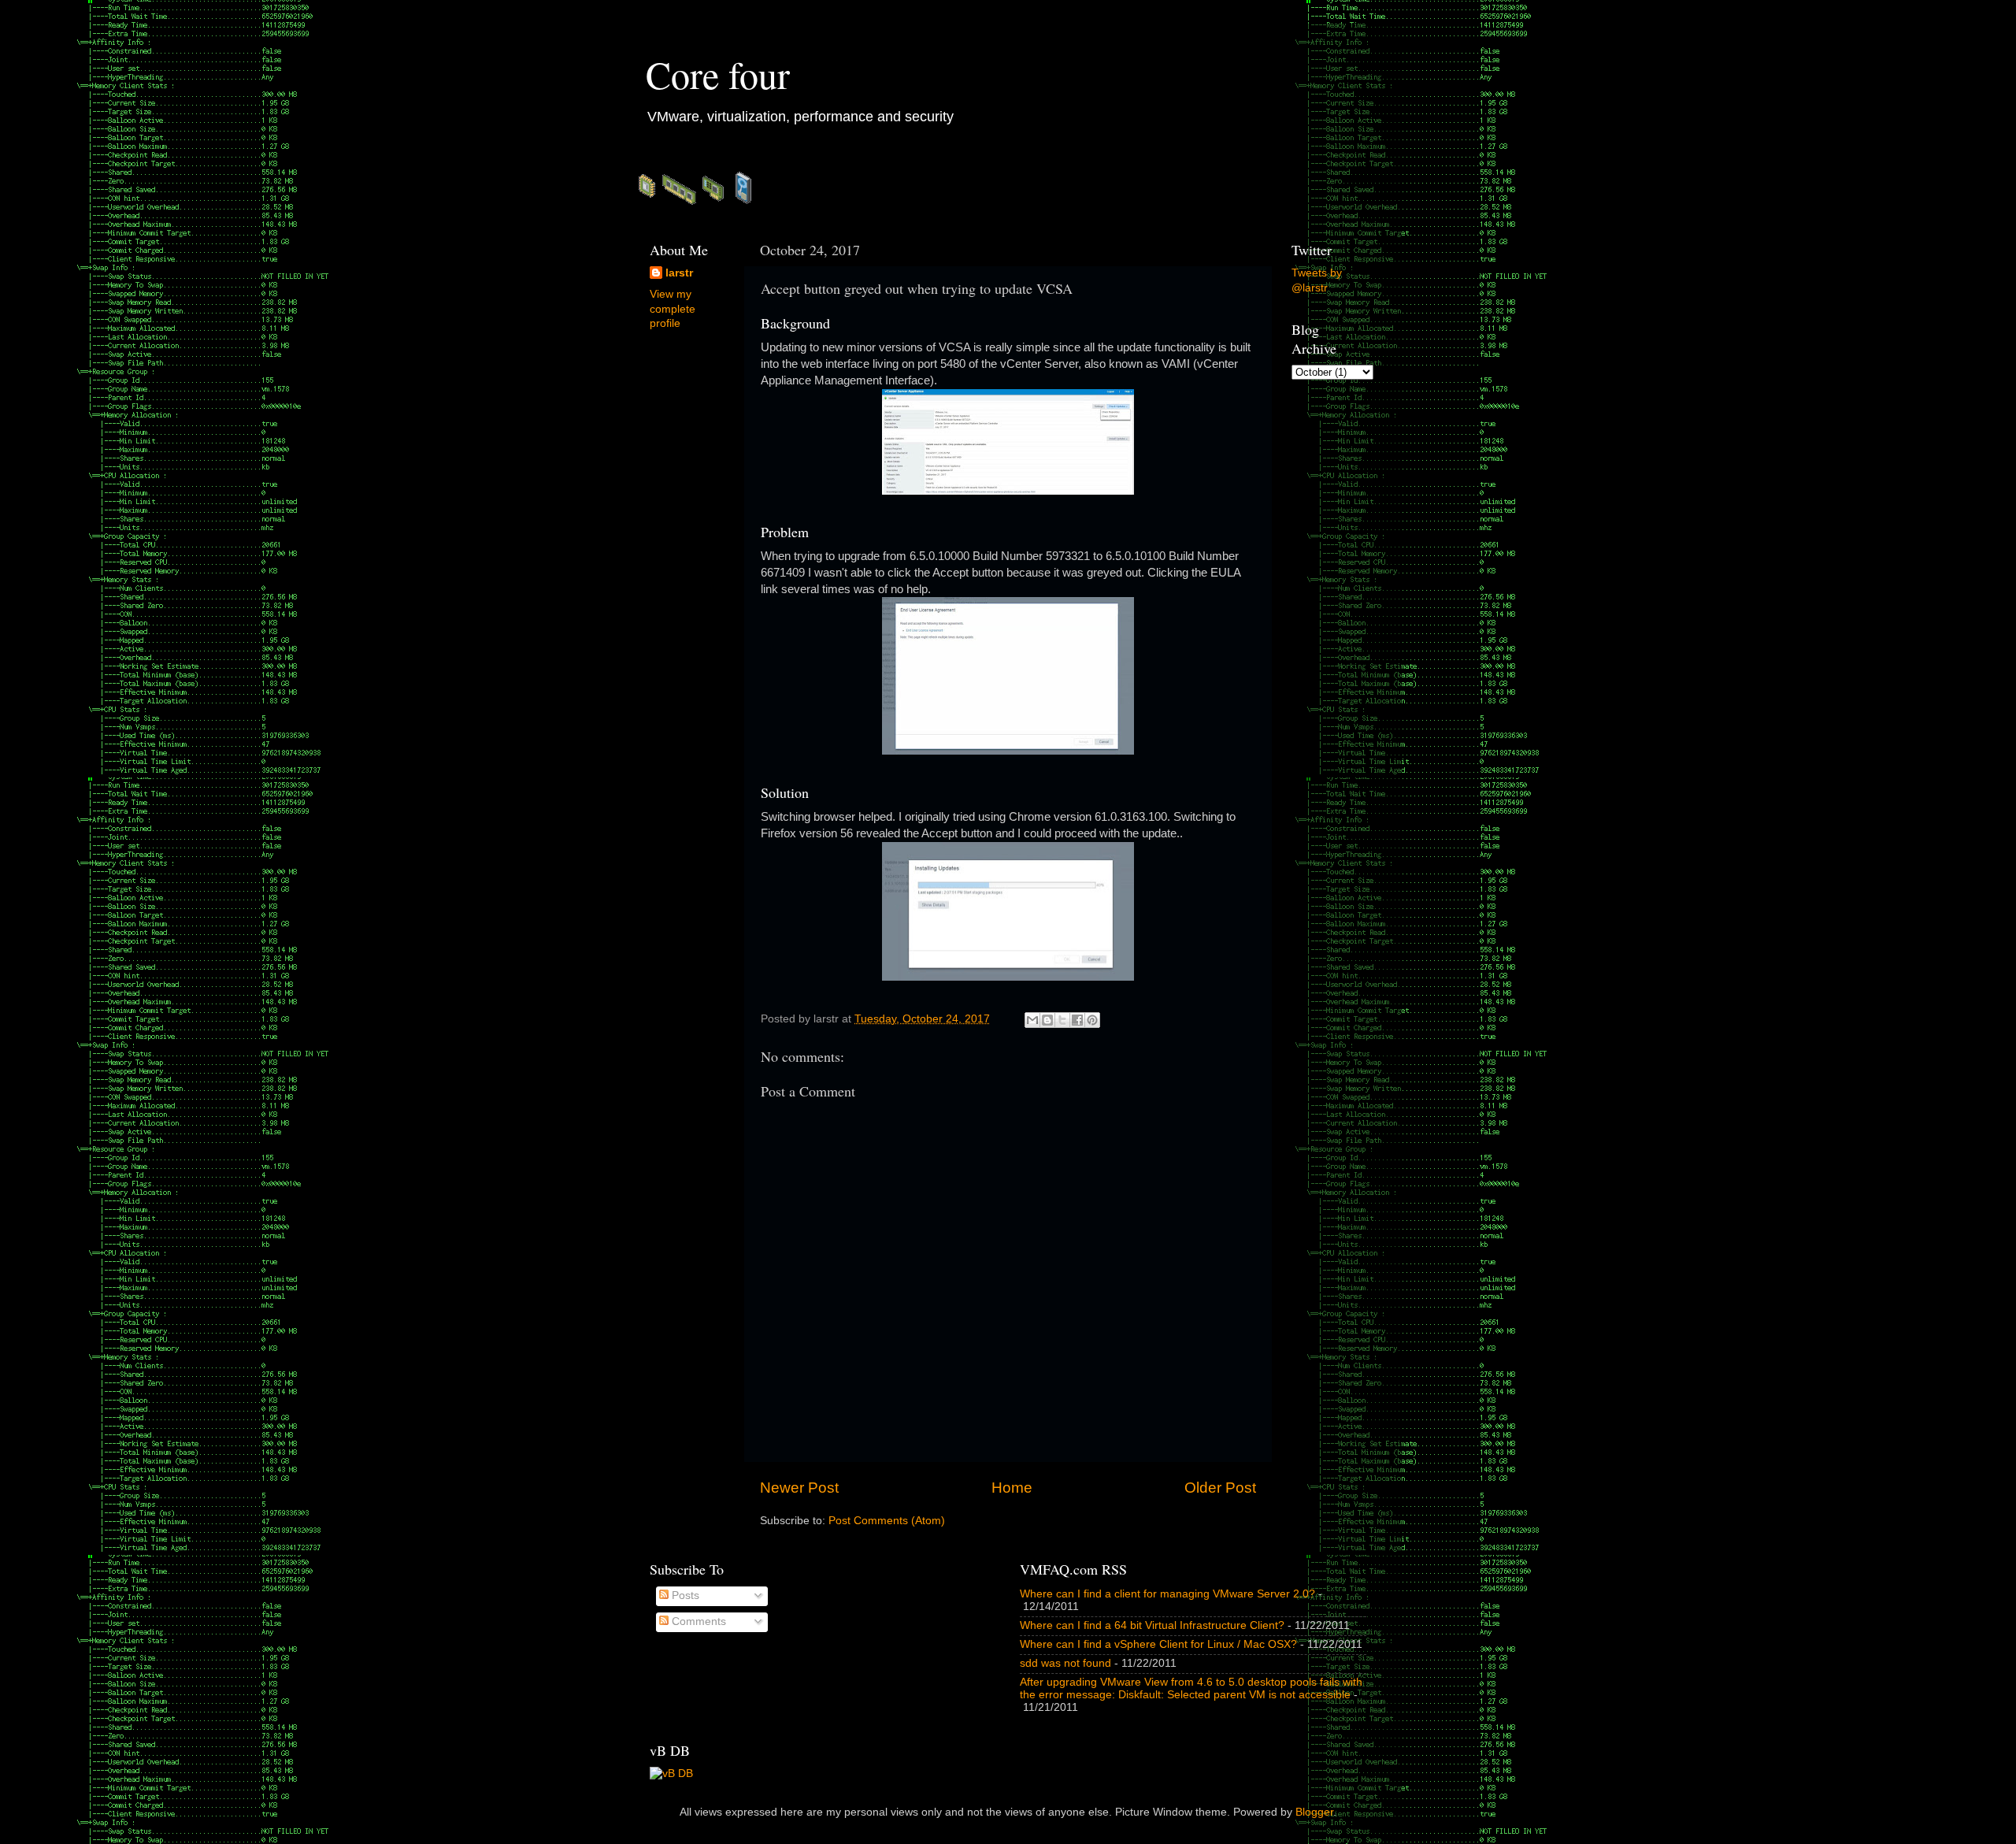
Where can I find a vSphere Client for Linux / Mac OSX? (1158, 1644)
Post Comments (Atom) (887, 1521)
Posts (684, 1595)
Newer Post (799, 1488)
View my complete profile (673, 309)
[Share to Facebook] (1077, 1020)
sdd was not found (1065, 1663)
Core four (718, 74)
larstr (679, 273)
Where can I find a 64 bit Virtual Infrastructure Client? (1152, 1625)
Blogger (1314, 1812)
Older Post (1220, 1488)
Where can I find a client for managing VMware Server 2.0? (1167, 1594)
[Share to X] (1062, 1020)
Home (1012, 1488)
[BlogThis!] (1047, 1020)
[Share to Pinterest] (1092, 1020)
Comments (697, 1621)
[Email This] (1032, 1020)
